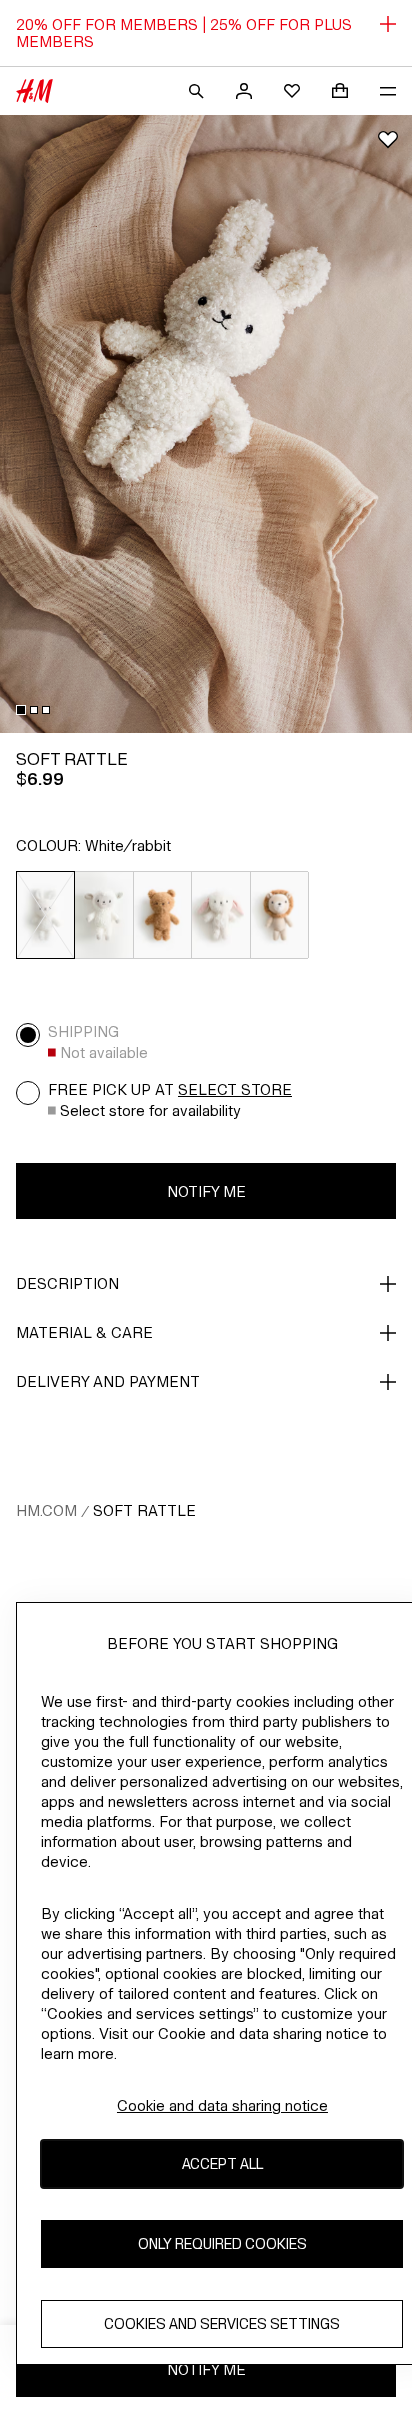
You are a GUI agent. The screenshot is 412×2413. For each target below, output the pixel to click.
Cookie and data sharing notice (222, 2105)
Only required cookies (222, 2243)
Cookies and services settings (222, 2323)
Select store (235, 1089)
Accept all (222, 2163)
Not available (104, 1052)
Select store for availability (150, 1110)
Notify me (206, 1191)
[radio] (45, 915)
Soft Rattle (144, 1510)
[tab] (21, 710)
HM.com (46, 1510)
